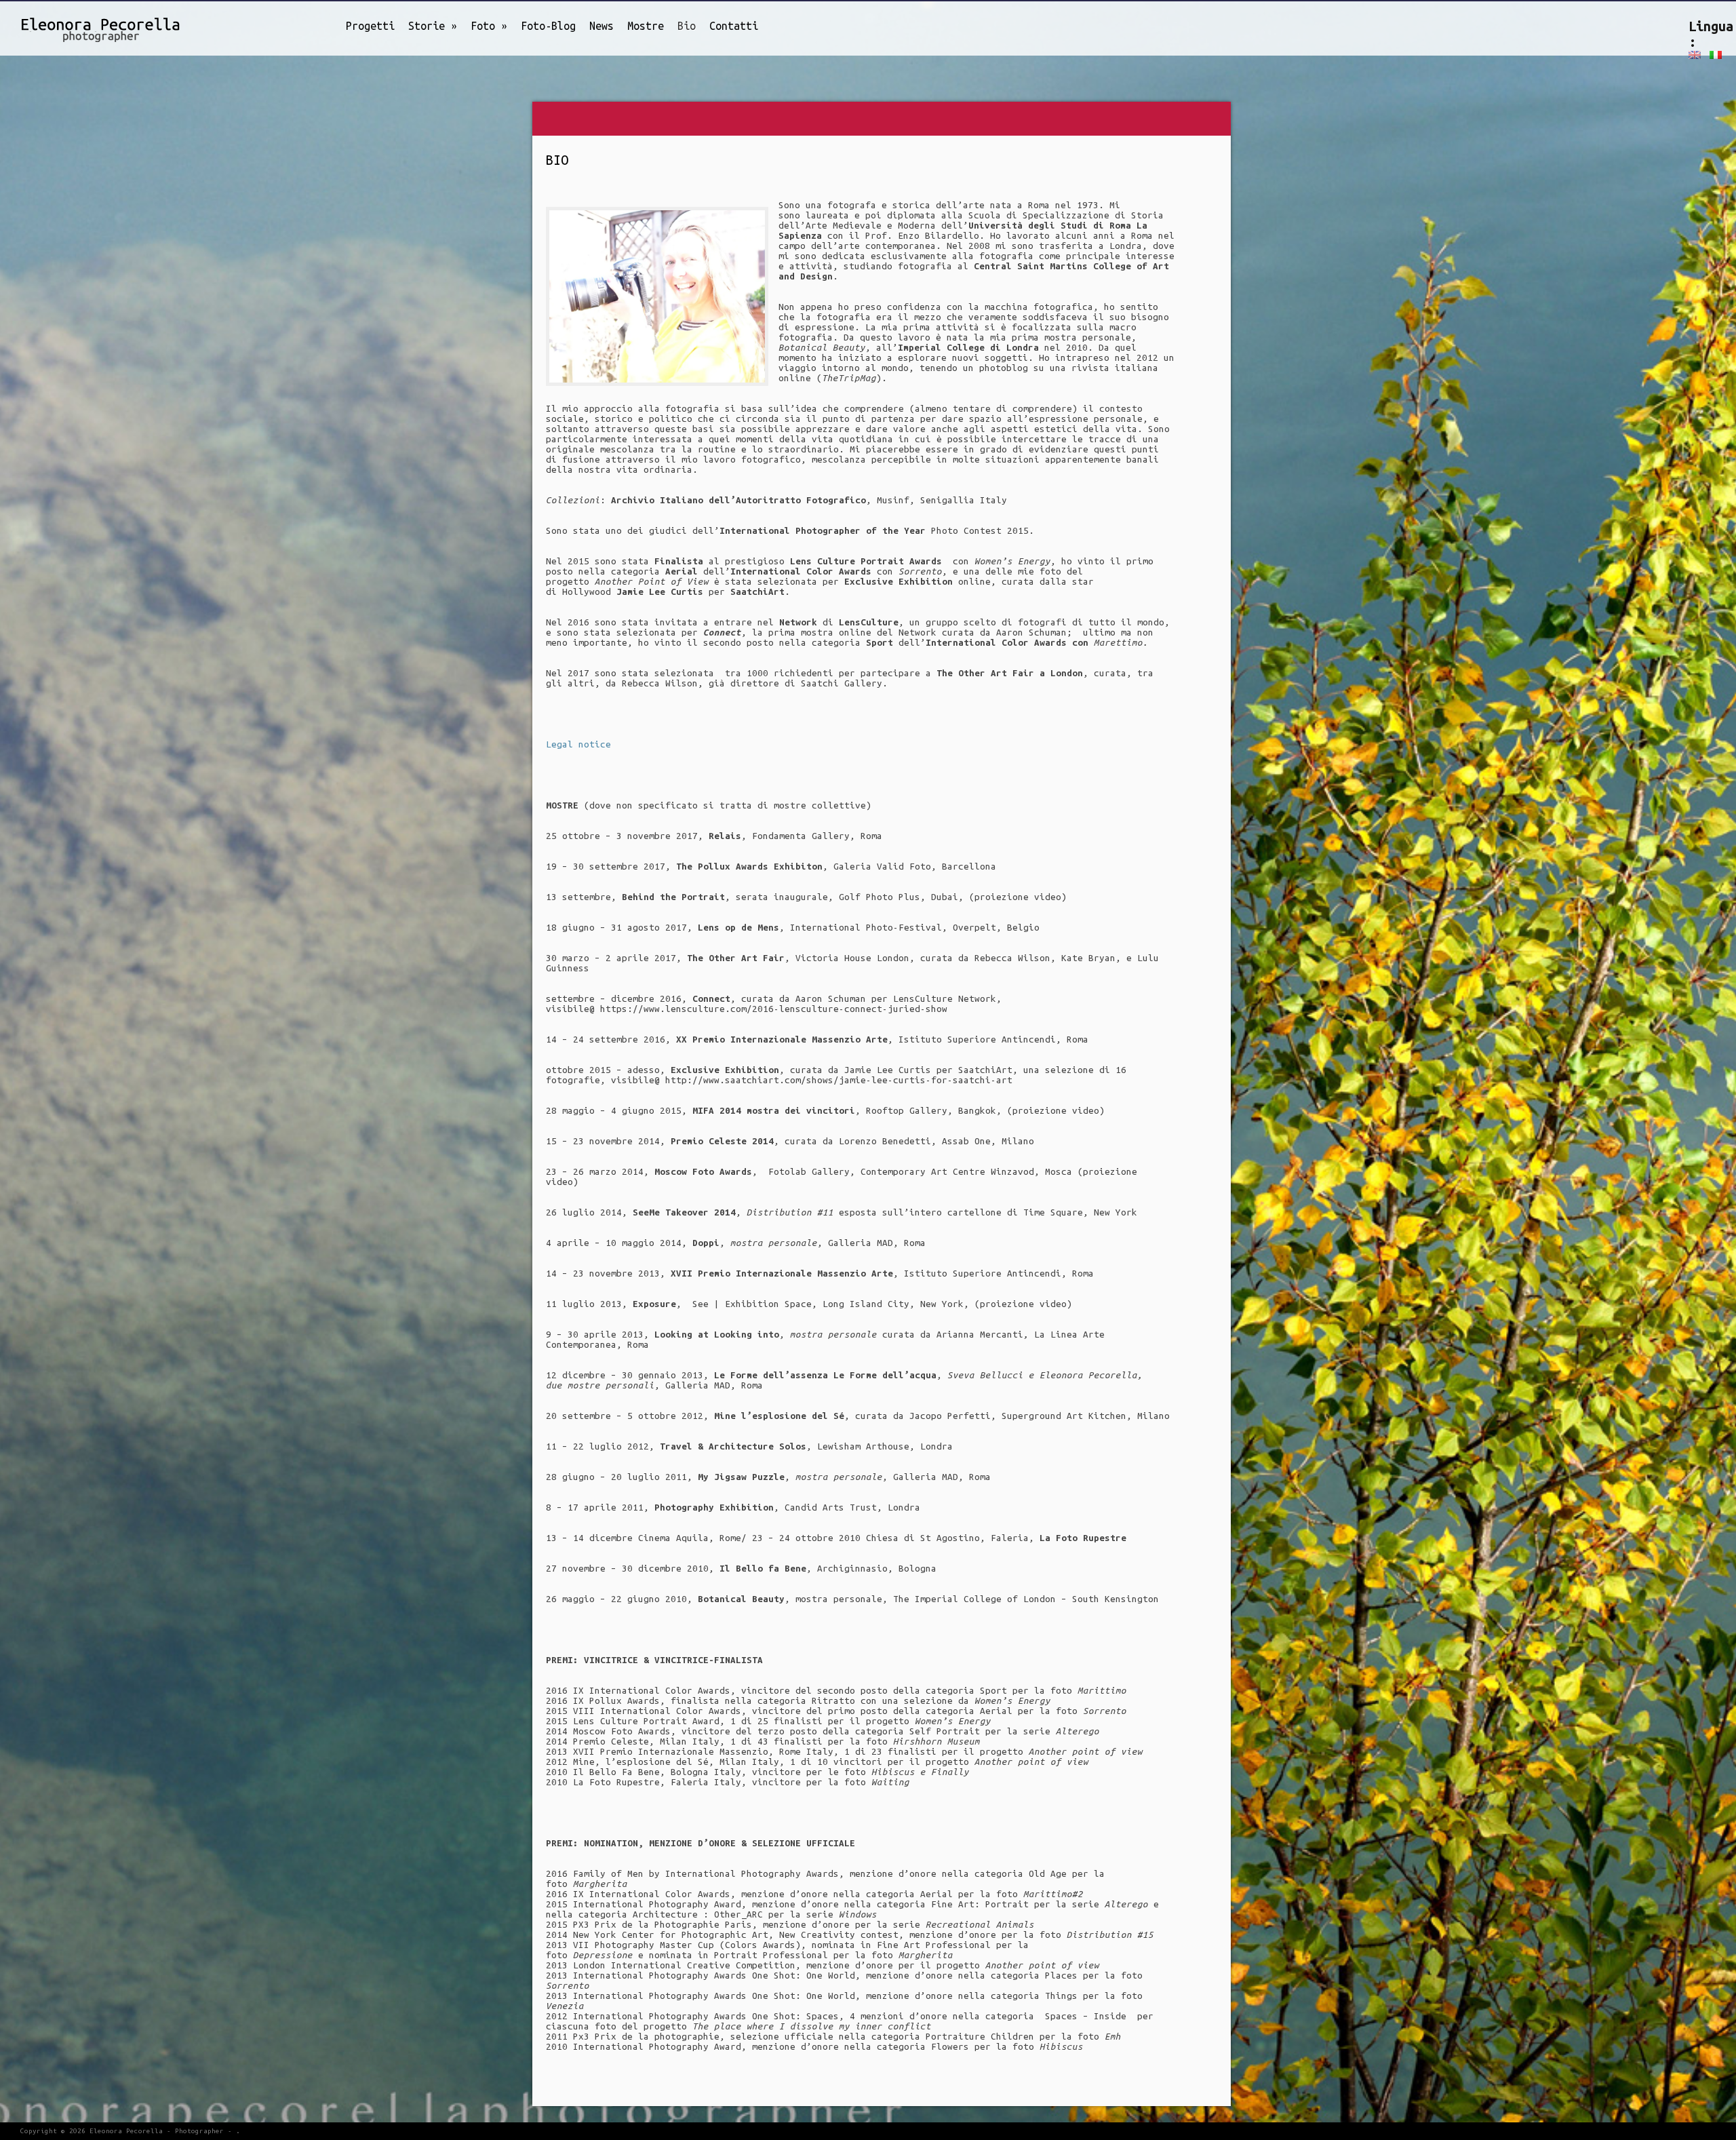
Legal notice (578, 744)
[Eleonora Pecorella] (85, 27)
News (601, 26)
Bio (687, 26)
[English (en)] (1695, 55)
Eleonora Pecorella (126, 2131)
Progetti (370, 26)
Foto (489, 26)
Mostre (646, 26)
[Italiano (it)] (1716, 55)
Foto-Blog (548, 26)
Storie (433, 26)
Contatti (734, 26)
